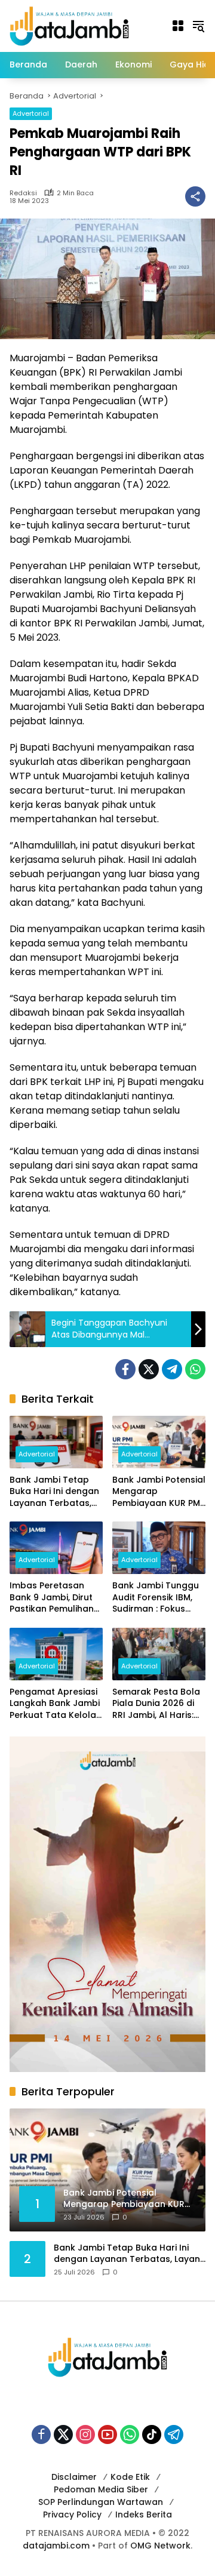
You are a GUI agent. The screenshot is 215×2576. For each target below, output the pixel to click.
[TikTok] (152, 2434)
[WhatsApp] (195, 1369)
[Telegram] (172, 1369)
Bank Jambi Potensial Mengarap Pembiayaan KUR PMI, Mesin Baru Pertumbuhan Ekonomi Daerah (159, 1492)
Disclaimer (74, 2477)
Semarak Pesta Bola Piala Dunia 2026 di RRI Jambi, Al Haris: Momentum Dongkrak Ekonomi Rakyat (156, 1704)
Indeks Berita (144, 2514)
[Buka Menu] (178, 26)
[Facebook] (125, 1369)
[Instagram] (85, 2434)
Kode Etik (130, 2477)
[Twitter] (149, 1369)
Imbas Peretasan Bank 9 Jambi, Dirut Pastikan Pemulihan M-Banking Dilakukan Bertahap (55, 1598)
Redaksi (23, 193)
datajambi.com (56, 2546)
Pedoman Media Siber (101, 2489)
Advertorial (31, 113)
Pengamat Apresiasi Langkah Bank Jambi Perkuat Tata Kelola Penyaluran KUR (55, 1704)
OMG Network (160, 2546)
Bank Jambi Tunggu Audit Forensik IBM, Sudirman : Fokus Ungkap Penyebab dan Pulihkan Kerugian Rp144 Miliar (159, 1598)
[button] (198, 26)
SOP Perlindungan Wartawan (101, 2502)
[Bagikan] (195, 196)
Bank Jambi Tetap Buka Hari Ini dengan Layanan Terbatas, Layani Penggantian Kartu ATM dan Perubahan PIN (54, 1492)
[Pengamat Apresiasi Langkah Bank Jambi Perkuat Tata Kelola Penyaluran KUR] (56, 1654)
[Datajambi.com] (69, 25)
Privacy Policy (72, 2514)
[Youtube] (107, 2434)
